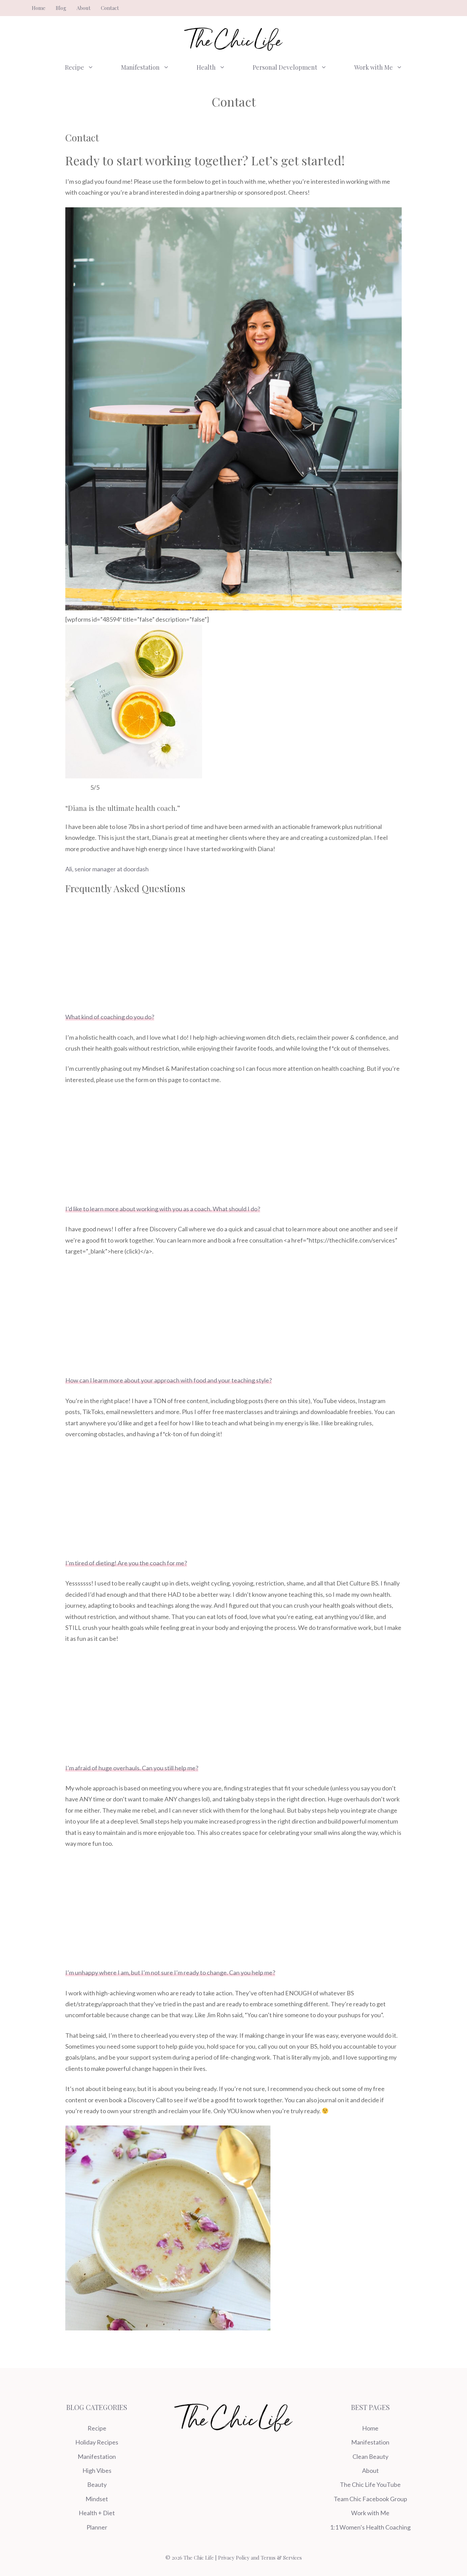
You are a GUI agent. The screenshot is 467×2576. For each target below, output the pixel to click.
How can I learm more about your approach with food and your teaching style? (169, 1380)
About (84, 8)
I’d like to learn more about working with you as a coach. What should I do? (163, 1209)
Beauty (97, 2484)
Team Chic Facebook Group (370, 2499)
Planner (97, 2527)
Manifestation (140, 67)
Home (39, 8)
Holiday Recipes (97, 2442)
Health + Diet (97, 2513)
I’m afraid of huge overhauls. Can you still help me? (132, 1768)
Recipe (75, 67)
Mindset (97, 2499)
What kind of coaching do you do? (110, 1017)
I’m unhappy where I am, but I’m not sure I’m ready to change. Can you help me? (170, 1972)
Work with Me (373, 67)
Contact (110, 8)
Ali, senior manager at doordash (107, 869)
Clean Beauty (370, 2456)
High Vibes (97, 2470)
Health (206, 67)
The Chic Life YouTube (370, 2484)
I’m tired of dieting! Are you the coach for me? (126, 1563)
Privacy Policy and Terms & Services (260, 2558)
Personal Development (285, 67)
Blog (61, 8)
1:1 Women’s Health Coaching (370, 2527)
